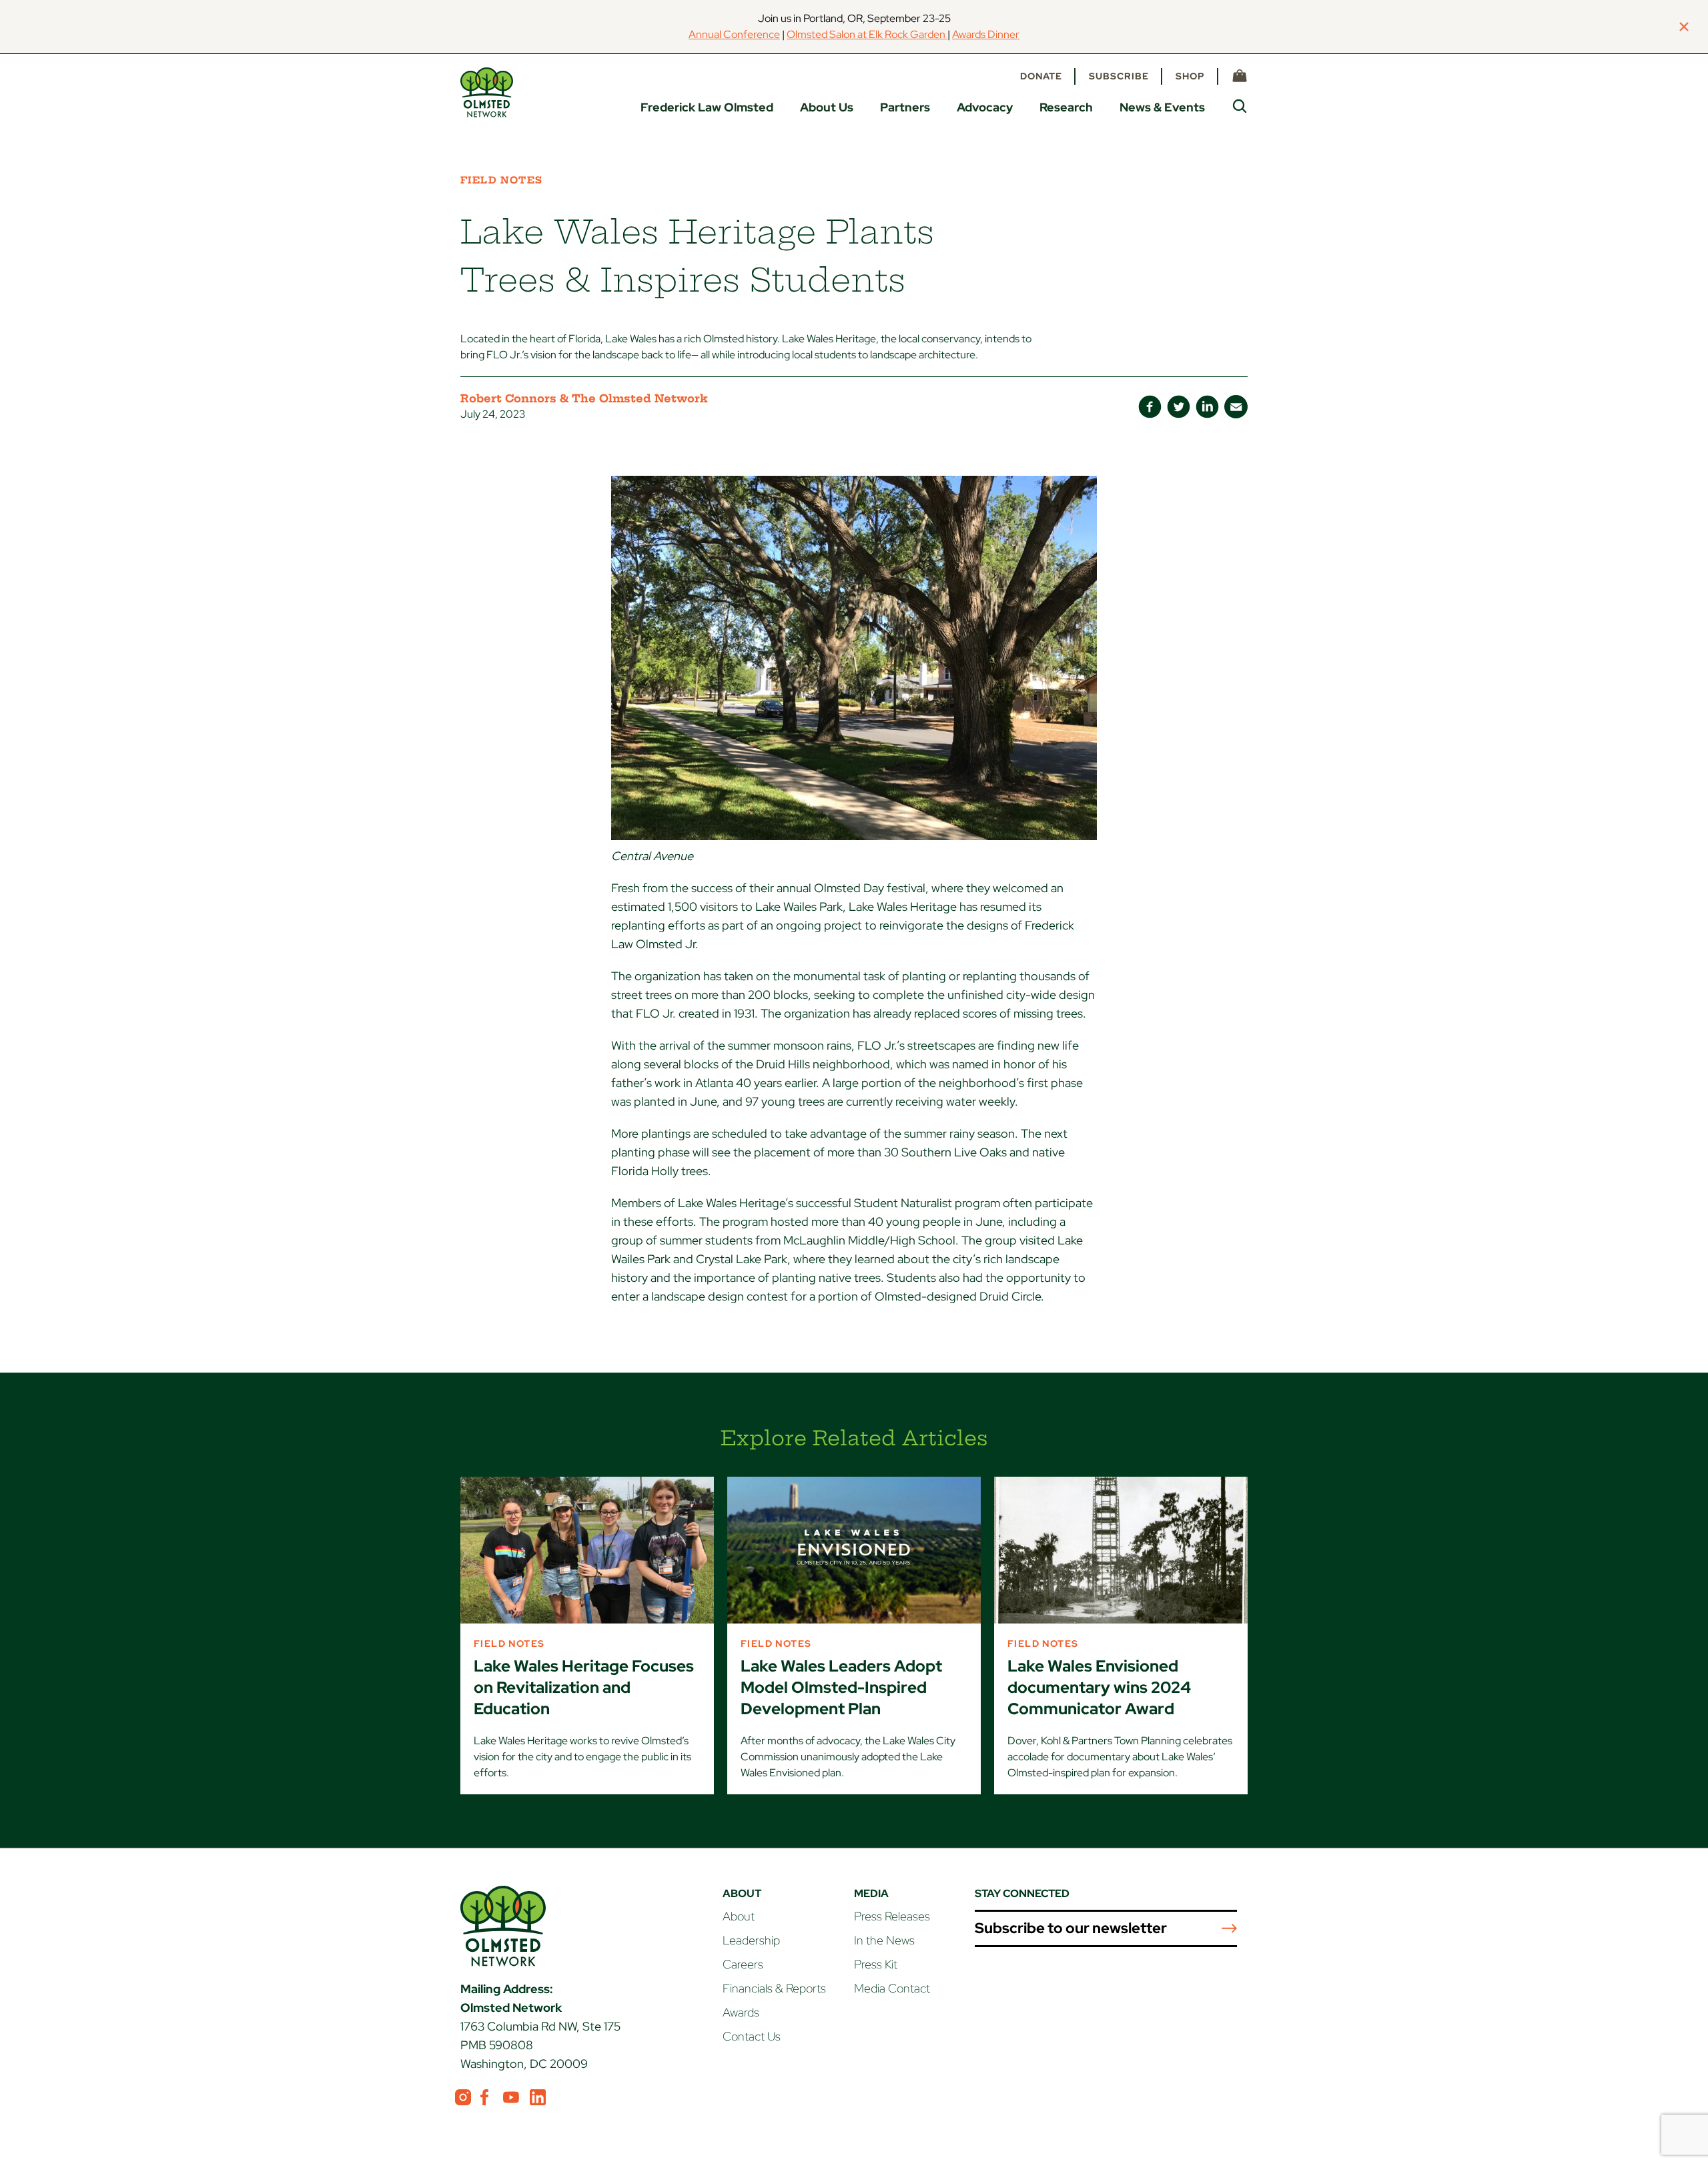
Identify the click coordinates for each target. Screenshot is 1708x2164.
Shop (1190, 76)
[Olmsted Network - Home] (487, 92)
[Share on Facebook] (1150, 407)
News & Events (1162, 107)
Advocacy (985, 107)
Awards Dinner (986, 34)
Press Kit (876, 1964)
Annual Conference (734, 34)
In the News (884, 1940)
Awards (741, 2012)
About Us (827, 107)
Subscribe (1119, 76)
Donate (1041, 76)
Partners (905, 107)
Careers (743, 1964)
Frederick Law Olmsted (707, 107)
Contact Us (752, 2036)
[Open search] (1240, 106)
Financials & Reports (774, 1988)
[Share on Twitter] (1179, 407)
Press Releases (892, 1916)
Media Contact (892, 1988)
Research (1066, 107)
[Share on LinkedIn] (1207, 407)
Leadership (751, 1940)
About (739, 1916)
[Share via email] (1236, 407)
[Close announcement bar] (1684, 27)
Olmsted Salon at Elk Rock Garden (867, 34)
